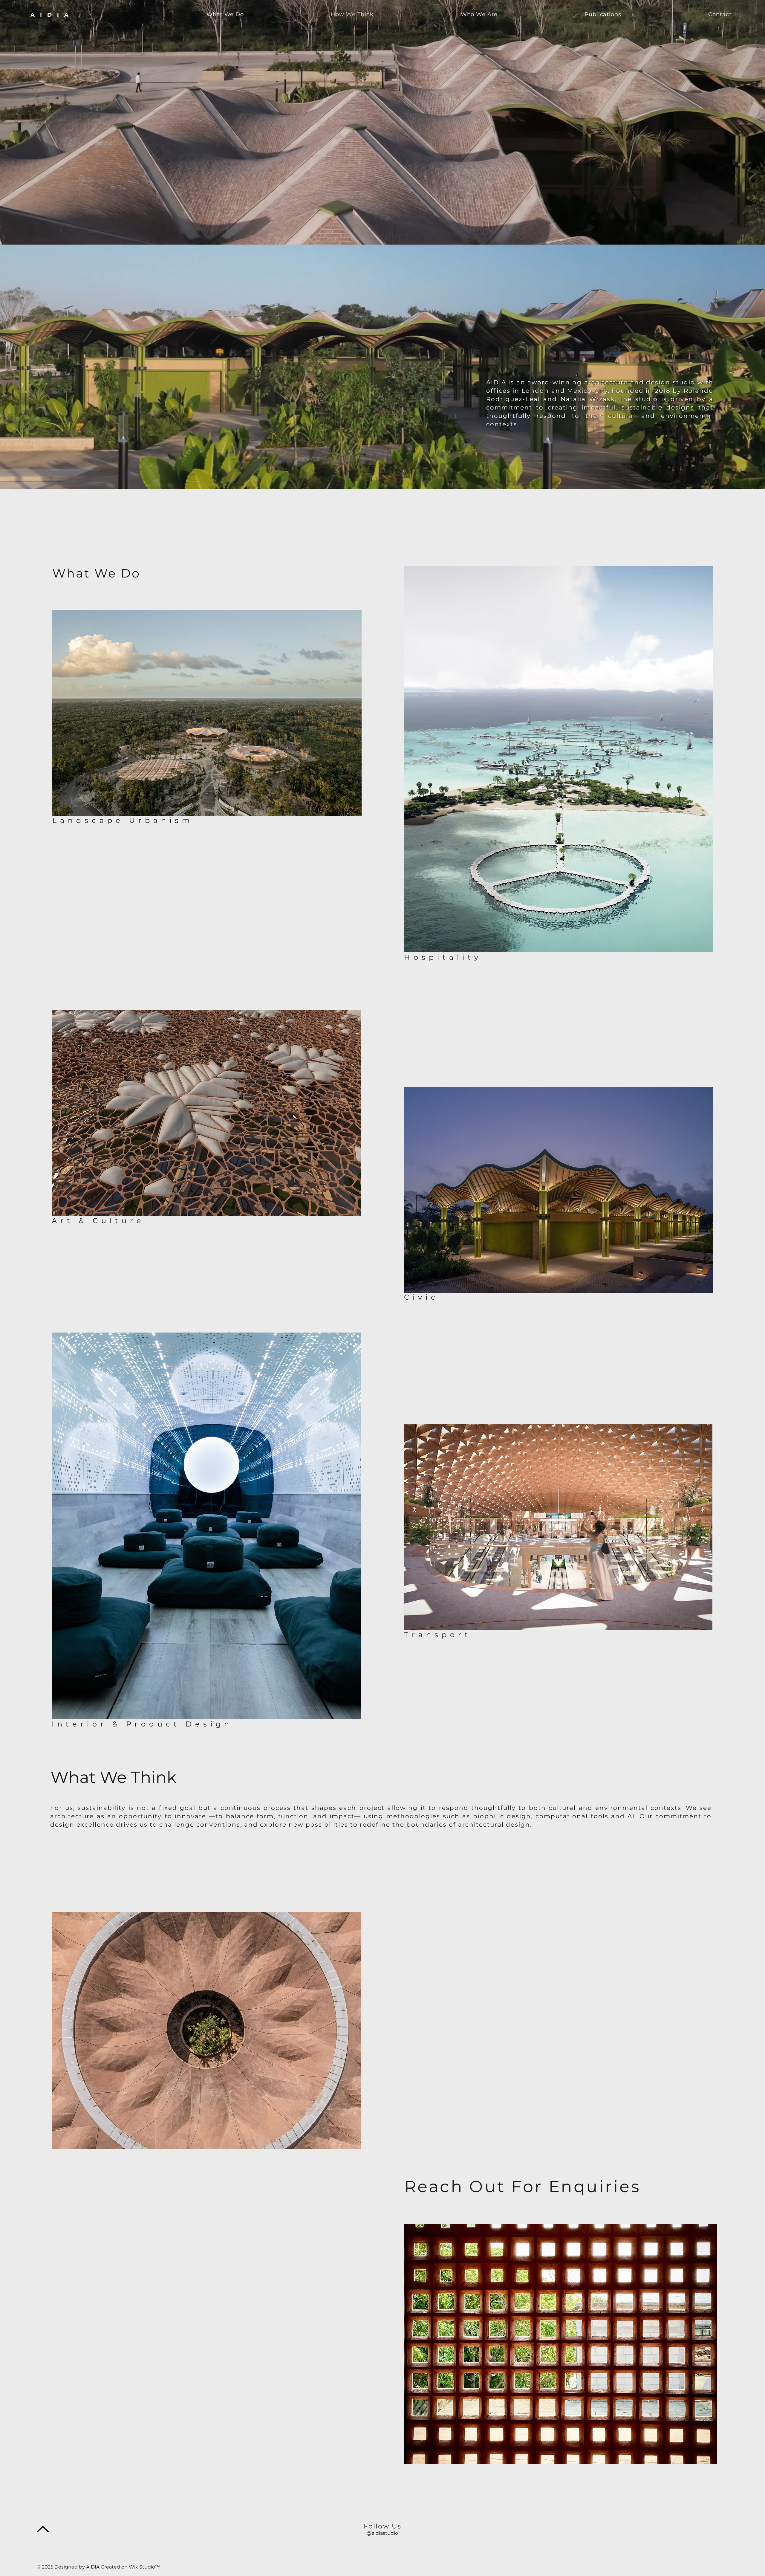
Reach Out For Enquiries (523, 2186)
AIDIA (52, 15)
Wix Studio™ (144, 2567)
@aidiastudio (382, 2533)
